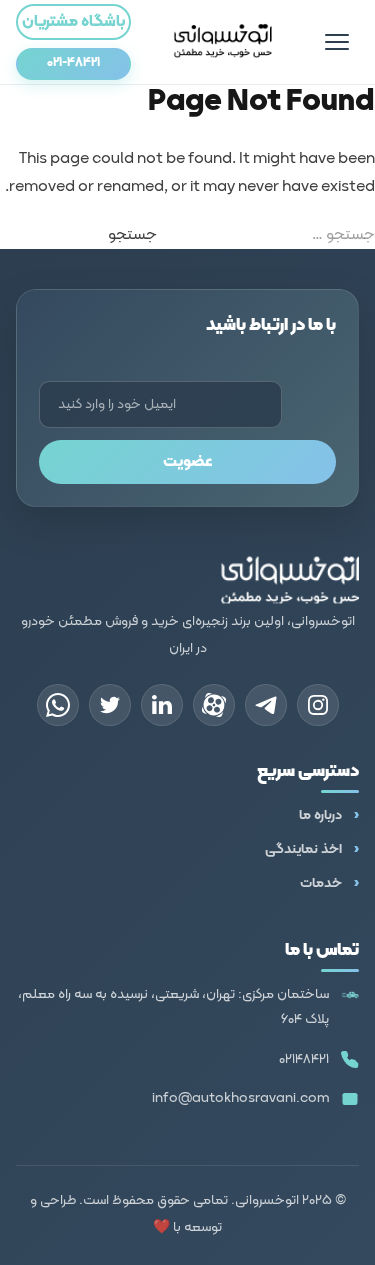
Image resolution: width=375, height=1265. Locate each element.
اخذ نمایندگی (303, 849)
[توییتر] (110, 705)
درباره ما (320, 815)
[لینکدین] (162, 705)
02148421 (304, 1059)
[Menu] (337, 42)
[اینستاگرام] (318, 705)
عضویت (187, 462)
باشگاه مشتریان (73, 22)
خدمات (321, 883)
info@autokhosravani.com (240, 1098)
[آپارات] (214, 705)
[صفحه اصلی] (223, 42)
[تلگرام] (266, 705)
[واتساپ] (58, 705)
